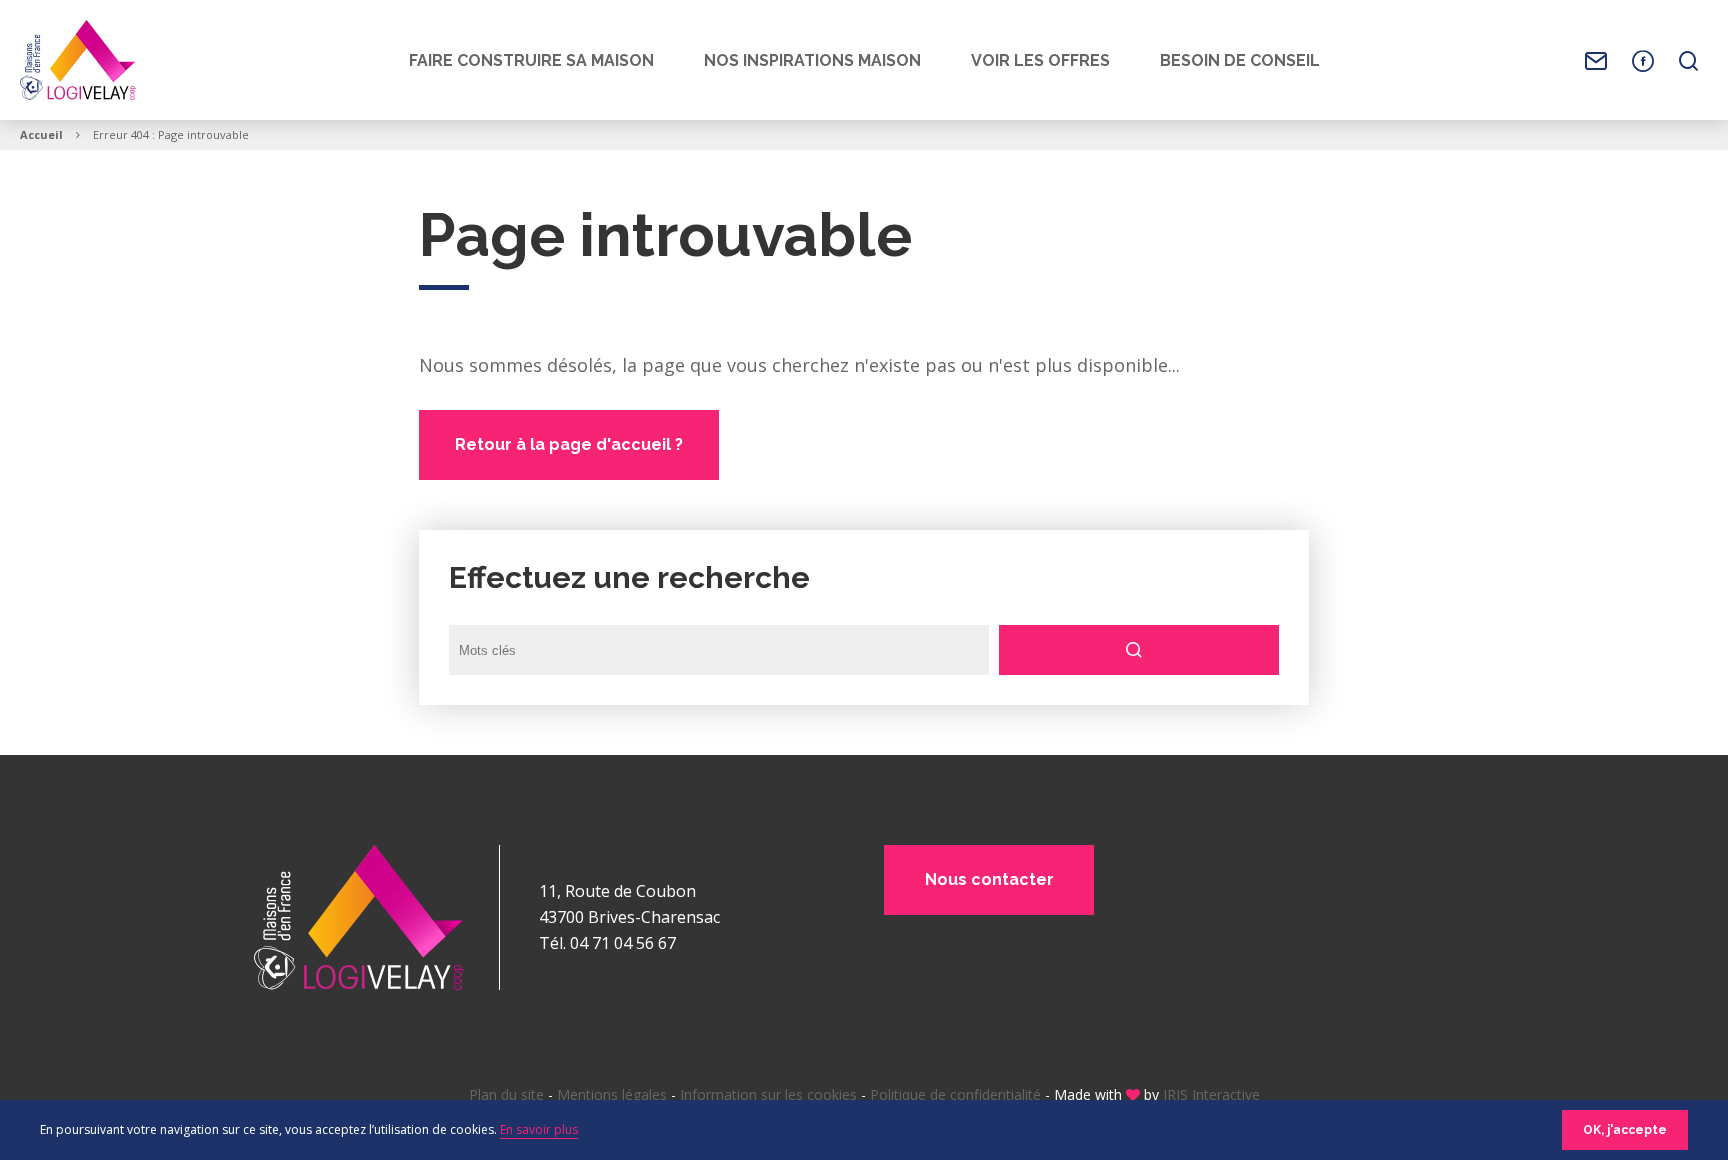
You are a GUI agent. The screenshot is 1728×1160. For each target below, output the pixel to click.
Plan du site (506, 1094)
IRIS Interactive (1211, 1094)
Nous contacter (989, 879)
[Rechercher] (1688, 61)
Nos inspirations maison (812, 60)
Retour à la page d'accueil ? (569, 444)
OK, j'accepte (1625, 1130)
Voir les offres (1040, 60)
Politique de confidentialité (955, 1094)
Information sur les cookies (768, 1094)
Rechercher (1139, 650)
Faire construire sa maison (531, 60)
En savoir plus (539, 1129)
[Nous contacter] (1596, 61)
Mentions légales (612, 1094)
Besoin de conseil (1240, 60)
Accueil (41, 134)
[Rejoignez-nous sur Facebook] (1643, 61)
